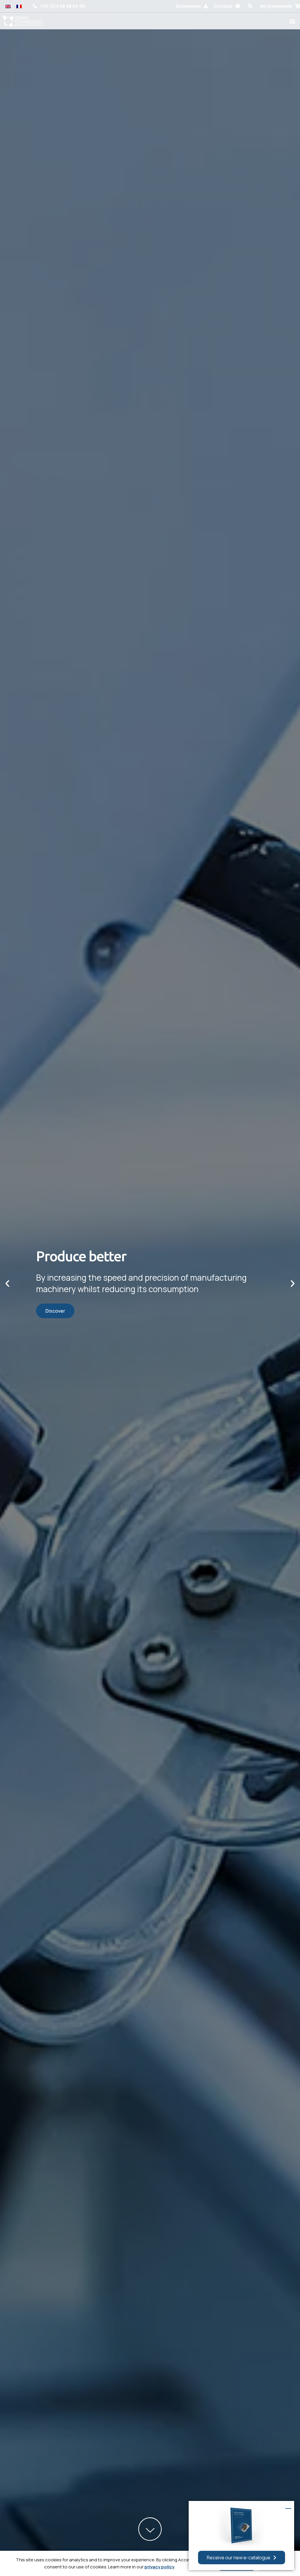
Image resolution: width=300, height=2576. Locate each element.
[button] (250, 6)
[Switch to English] (8, 6)
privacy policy (159, 2567)
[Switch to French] (19, 6)
